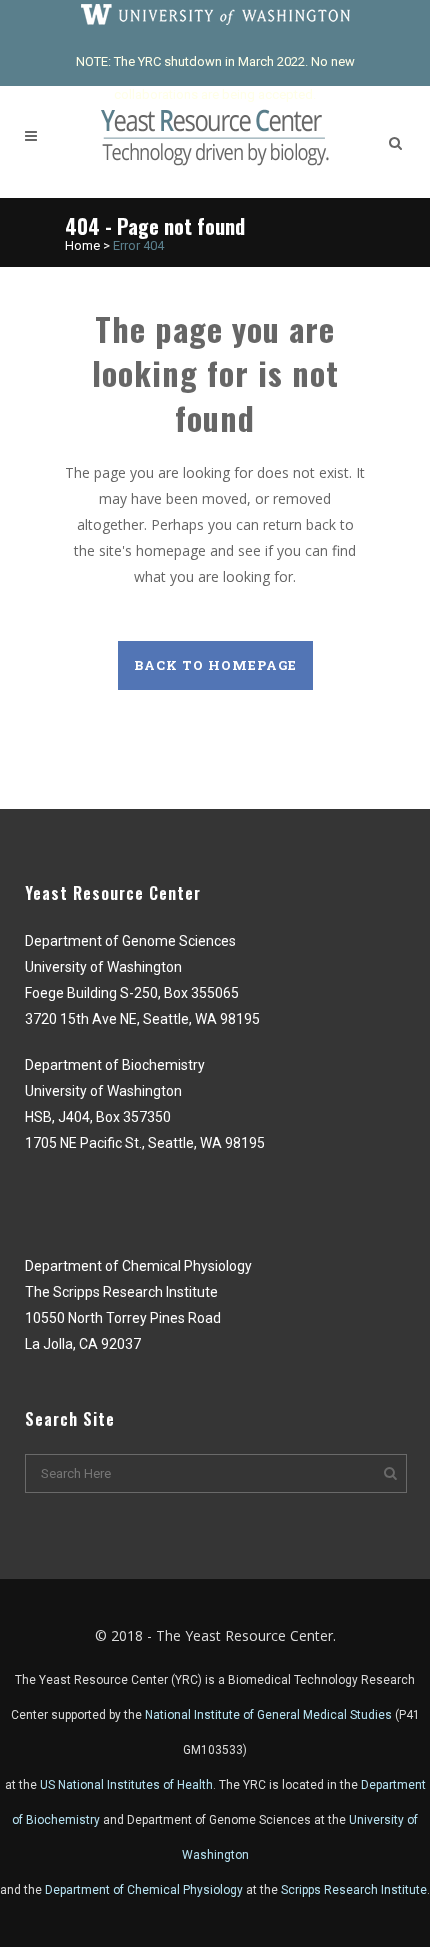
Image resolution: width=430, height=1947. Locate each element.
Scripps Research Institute (354, 1890)
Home (82, 245)
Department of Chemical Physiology (144, 1890)
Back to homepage (215, 665)
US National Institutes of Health (126, 1785)
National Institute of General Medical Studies (268, 1715)
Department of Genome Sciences (219, 1820)
